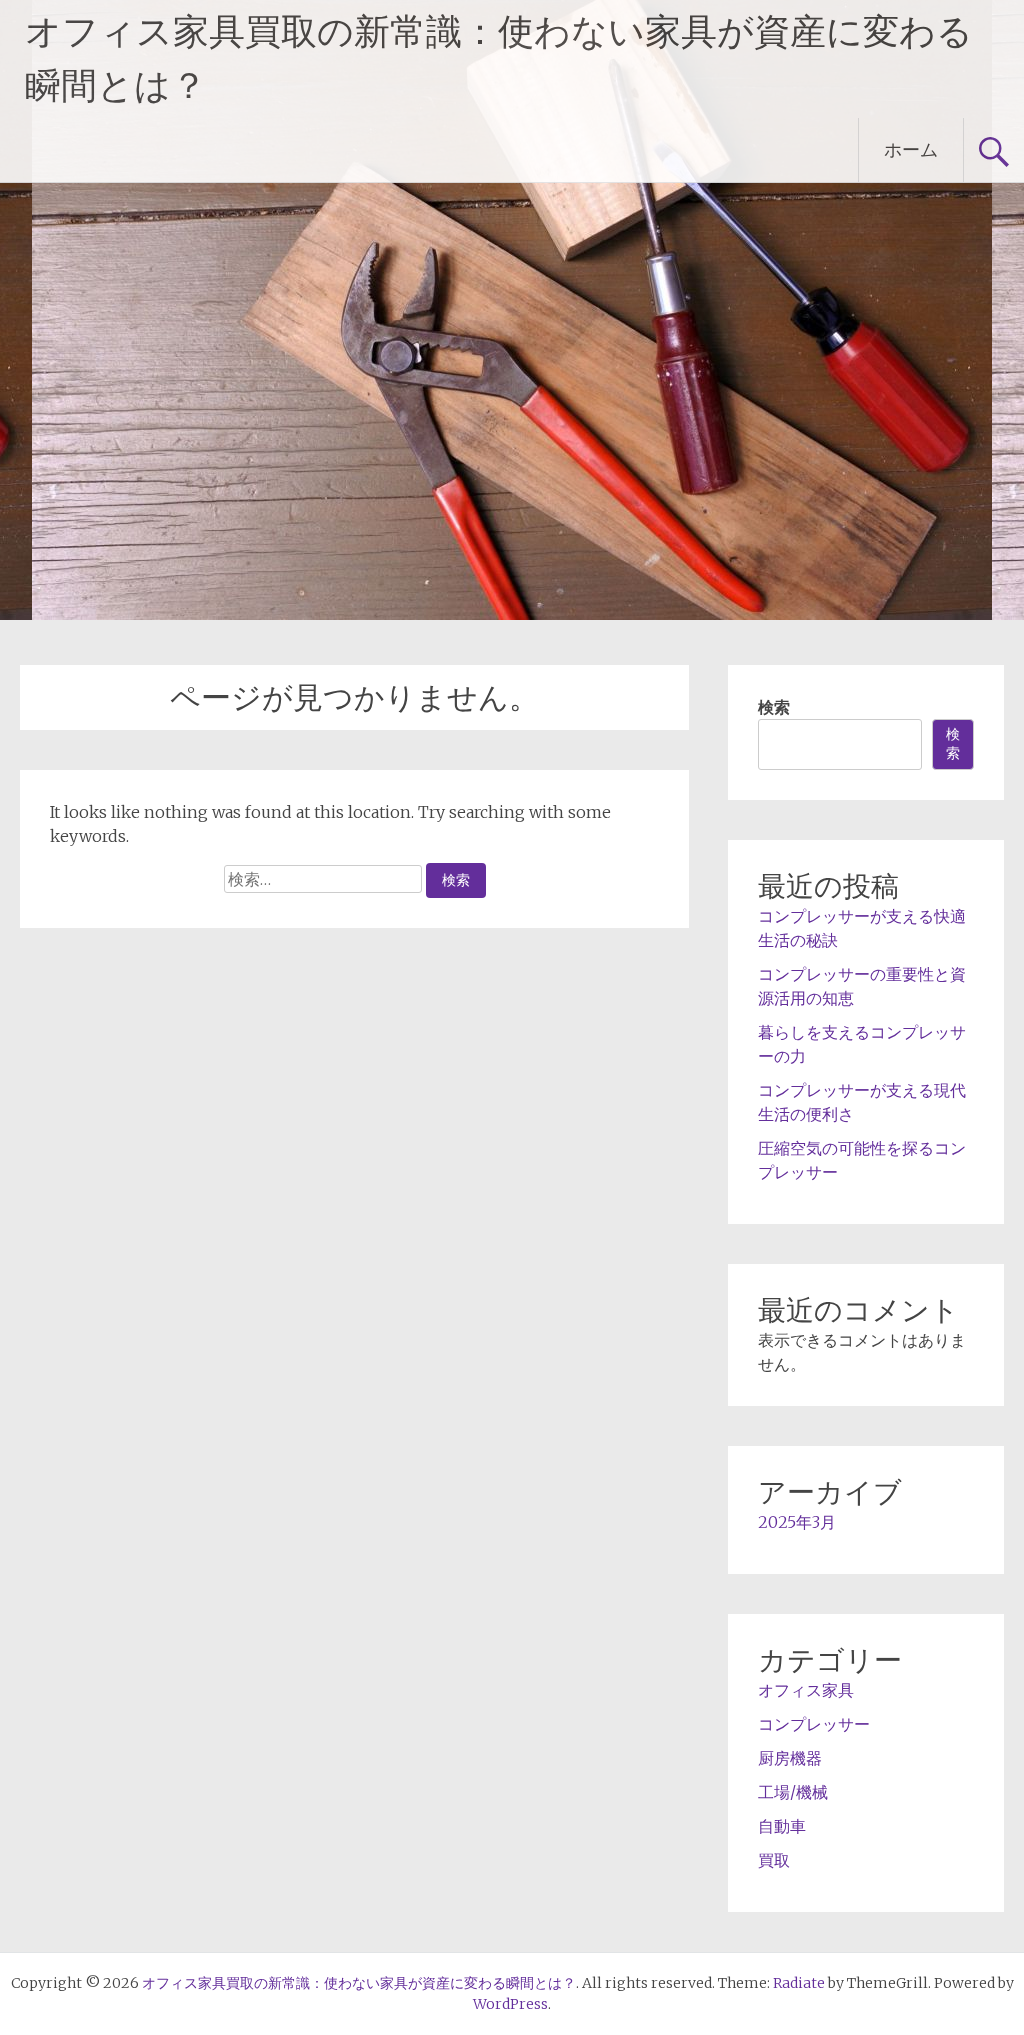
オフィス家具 (806, 1690)
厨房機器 (790, 1758)
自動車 (782, 1826)
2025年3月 (797, 1522)
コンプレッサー (814, 1724)
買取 (774, 1860)
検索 (774, 707)
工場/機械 (793, 1792)
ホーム (911, 149)
